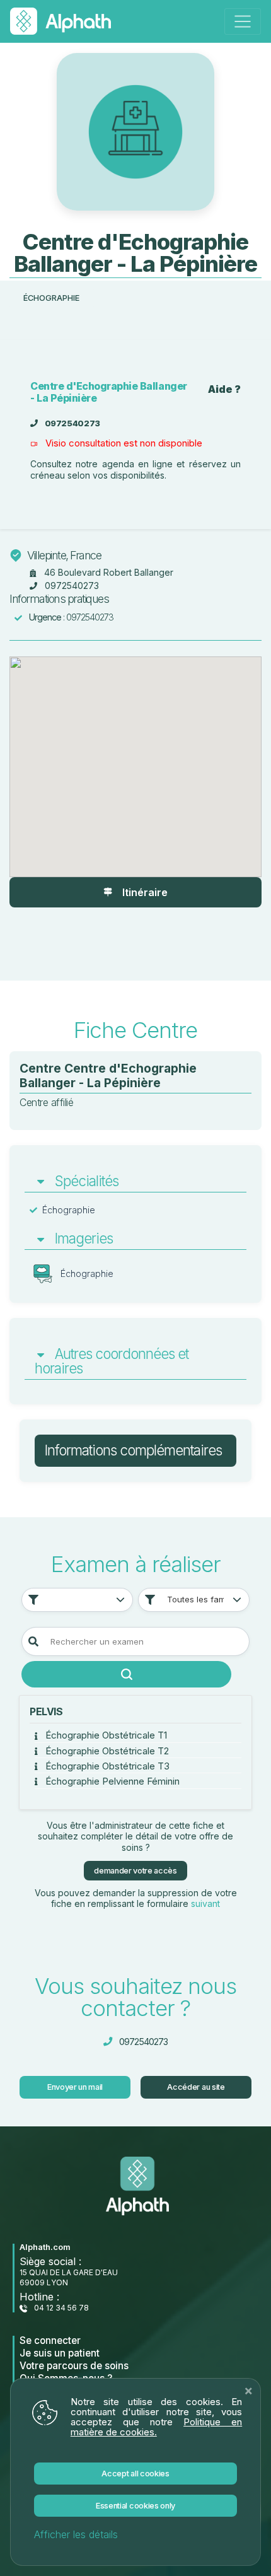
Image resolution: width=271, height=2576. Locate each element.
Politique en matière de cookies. (156, 2427)
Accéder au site (196, 2087)
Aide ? (224, 389)
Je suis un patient (60, 2353)
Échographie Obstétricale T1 (105, 1735)
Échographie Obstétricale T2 (106, 1751)
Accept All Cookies (135, 2474)
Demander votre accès (135, 1871)
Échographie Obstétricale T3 (106, 1766)
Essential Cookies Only (135, 2506)
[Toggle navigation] (243, 21)
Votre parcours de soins (74, 2366)
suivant (205, 1903)
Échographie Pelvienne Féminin (111, 1781)
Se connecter (50, 2340)
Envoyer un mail (75, 2087)
